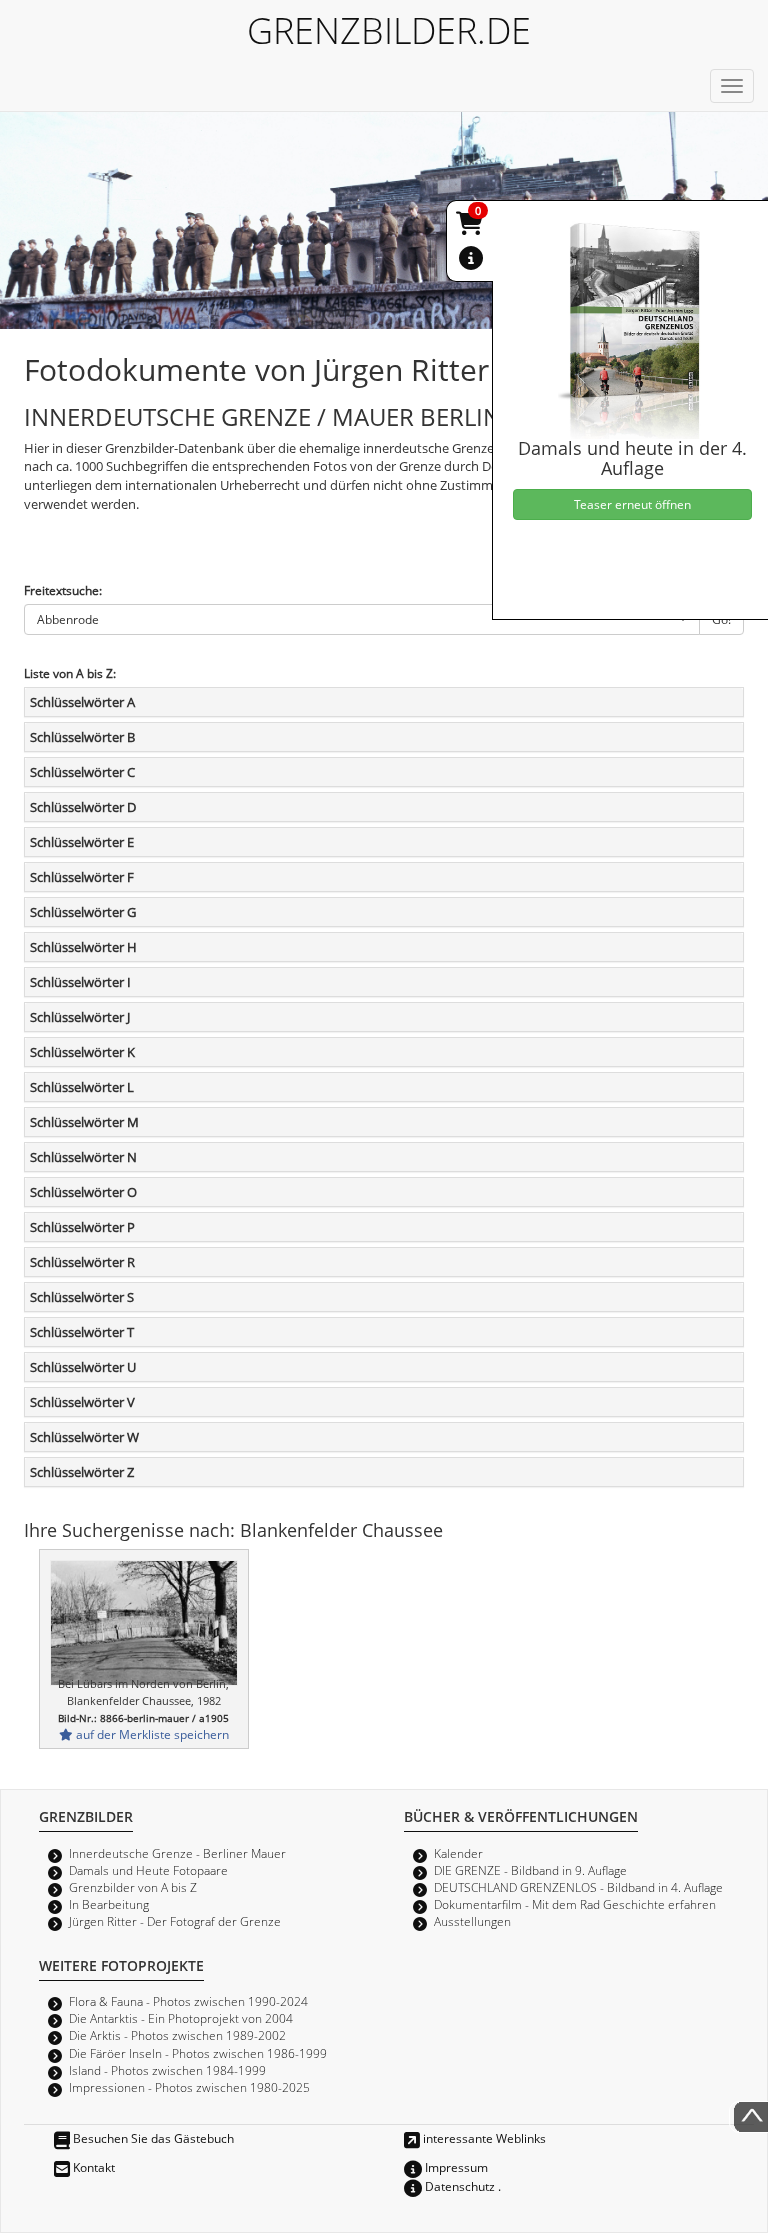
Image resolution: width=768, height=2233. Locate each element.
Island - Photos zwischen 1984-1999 (167, 2070)
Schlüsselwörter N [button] (83, 1157)
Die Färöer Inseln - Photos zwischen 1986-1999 (198, 2053)
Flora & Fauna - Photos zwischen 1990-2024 (188, 2001)
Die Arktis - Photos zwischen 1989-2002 (177, 2035)
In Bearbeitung (109, 1904)
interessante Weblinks (483, 2138)
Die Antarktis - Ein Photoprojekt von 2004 (181, 2018)
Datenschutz (458, 2186)
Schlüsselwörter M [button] (84, 1122)
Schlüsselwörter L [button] (82, 1087)
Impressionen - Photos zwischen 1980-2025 (189, 2087)
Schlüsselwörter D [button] (83, 807)
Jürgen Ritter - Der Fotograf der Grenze (175, 1921)
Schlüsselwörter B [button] (82, 737)
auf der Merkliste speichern (151, 1734)
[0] (471, 227)
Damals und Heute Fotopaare (148, 1870)
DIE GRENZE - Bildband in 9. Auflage (530, 1870)
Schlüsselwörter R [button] (82, 1262)
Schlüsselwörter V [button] (82, 1402)
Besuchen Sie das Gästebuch (152, 2138)
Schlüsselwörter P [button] (82, 1227)
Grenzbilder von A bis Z (133, 1887)
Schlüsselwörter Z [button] (82, 1472)
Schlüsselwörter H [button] (83, 947)
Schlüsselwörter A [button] (82, 702)
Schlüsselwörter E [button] (82, 842)
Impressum (455, 2167)
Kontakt (92, 2167)
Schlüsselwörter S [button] (82, 1297)
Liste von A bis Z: (70, 673)
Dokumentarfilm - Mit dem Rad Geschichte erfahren (575, 1904)
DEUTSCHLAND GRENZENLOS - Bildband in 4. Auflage (578, 1887)
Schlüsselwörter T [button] (82, 1332)
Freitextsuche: (63, 590)
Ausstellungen (472, 1921)
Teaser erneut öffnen (632, 504)
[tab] (384, 702)
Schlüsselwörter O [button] (83, 1192)
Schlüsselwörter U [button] (83, 1367)
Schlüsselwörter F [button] (82, 877)
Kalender (458, 1853)
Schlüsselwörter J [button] (80, 1017)
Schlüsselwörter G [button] (83, 912)
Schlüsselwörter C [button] (82, 772)
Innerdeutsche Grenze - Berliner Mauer (177, 1853)
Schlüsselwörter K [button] (82, 1052)
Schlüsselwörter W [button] (84, 1437)
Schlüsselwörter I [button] (80, 982)
